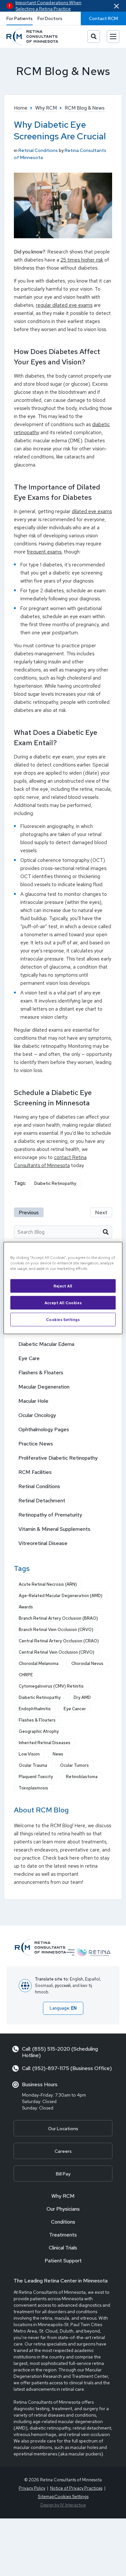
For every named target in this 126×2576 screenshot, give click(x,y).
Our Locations (63, 2129)
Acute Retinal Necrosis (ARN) (48, 1584)
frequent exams (44, 552)
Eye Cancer (75, 1709)
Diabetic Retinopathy (55, 1183)
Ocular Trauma (33, 1765)
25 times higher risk (82, 260)
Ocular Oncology (37, 1415)
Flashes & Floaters (37, 1720)
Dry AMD (82, 1697)
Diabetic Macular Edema (46, 1344)
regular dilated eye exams (64, 305)
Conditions (63, 2222)
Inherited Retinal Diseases (45, 1743)
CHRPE (26, 1675)
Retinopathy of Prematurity (50, 1515)
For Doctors (50, 18)
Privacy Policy (32, 2488)
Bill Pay (63, 2174)
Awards (26, 1607)
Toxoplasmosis (33, 1788)
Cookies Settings (63, 1320)
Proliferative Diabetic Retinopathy (58, 1458)
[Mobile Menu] (113, 37)
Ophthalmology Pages (44, 1429)
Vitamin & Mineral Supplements (54, 1529)
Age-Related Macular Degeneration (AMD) (61, 1596)
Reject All (63, 1286)
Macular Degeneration (44, 1387)
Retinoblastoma (82, 1777)
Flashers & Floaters (41, 1373)
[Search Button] (94, 37)
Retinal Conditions (38, 150)
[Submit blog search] (106, 1232)
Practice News (36, 1444)
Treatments (63, 2235)
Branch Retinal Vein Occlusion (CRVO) (56, 1630)
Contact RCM (103, 18)
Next (101, 1213)
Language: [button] (63, 2008)
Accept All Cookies (63, 1303)
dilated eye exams (92, 511)
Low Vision (29, 1754)
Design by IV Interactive (63, 2505)
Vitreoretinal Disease (43, 1543)
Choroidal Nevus (87, 1664)
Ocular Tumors (74, 1765)
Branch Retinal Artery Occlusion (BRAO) (58, 1618)
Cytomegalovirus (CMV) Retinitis (51, 1686)
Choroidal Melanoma (39, 1664)
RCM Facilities (35, 1472)
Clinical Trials (63, 2248)
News (58, 1754)
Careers (63, 2151)
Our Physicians (63, 2209)
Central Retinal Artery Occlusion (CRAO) (59, 1641)
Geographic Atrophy (39, 1731)
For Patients (20, 18)
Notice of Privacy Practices (76, 2488)
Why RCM (63, 2196)
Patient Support (63, 2261)
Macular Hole (33, 1401)
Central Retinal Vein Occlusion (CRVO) (57, 1652)
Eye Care (29, 1358)
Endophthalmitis (35, 1709)
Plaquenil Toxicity (36, 1777)
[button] (116, 6)
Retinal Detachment (42, 1501)
